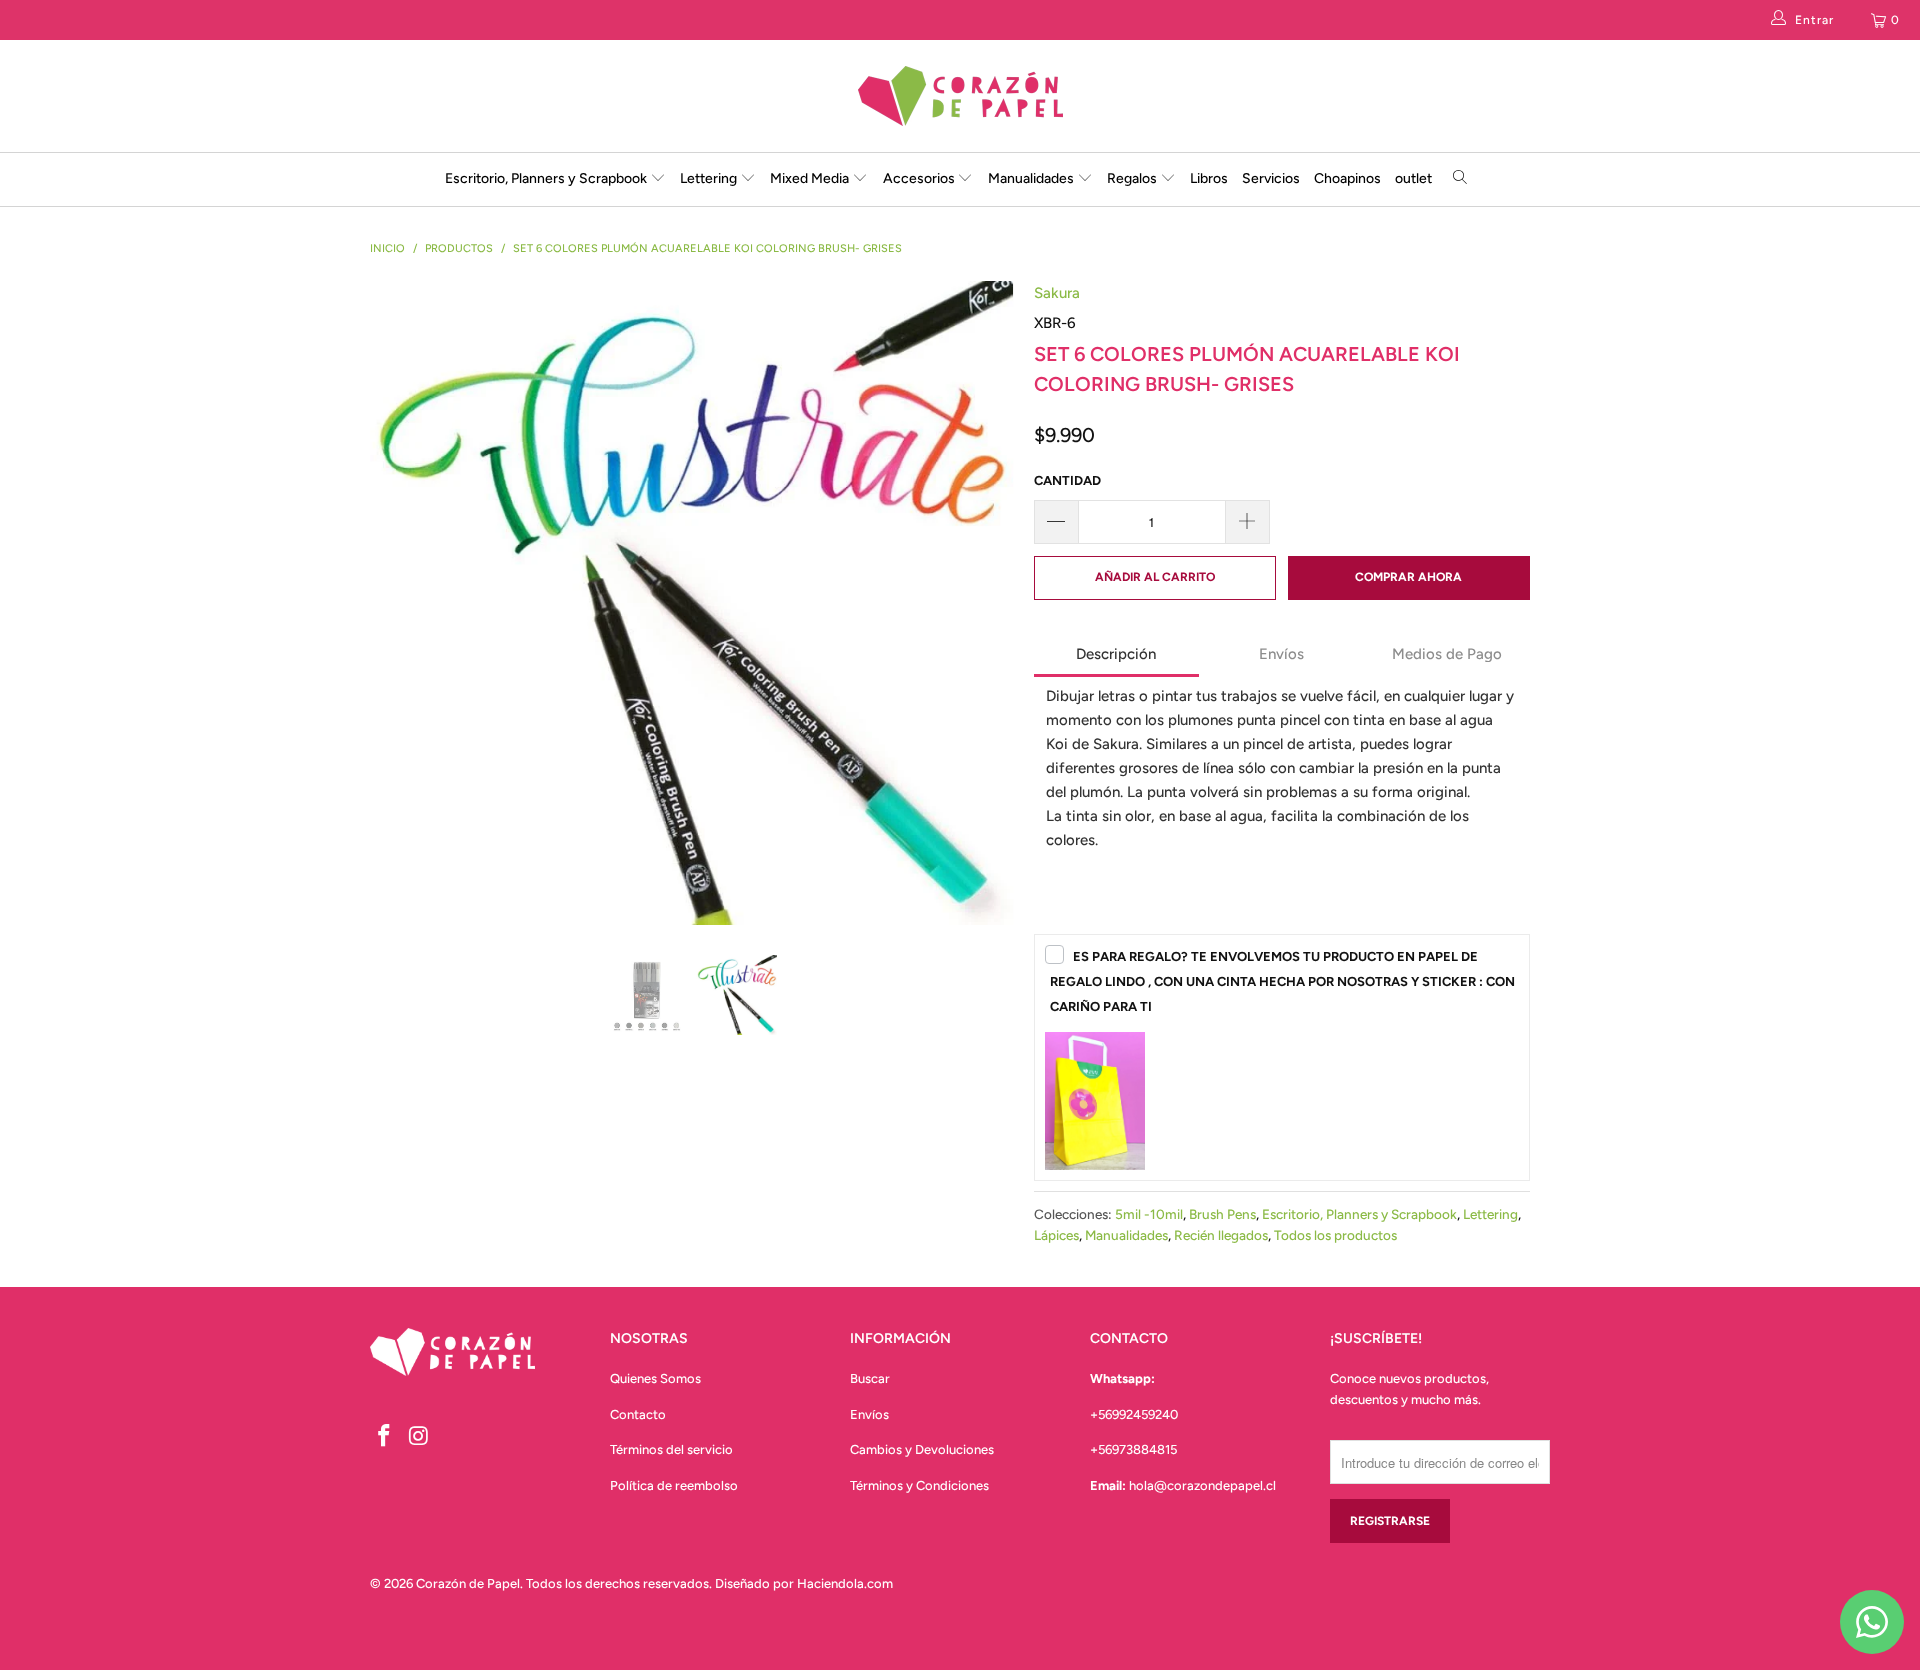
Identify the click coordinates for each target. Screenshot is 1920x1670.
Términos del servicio (671, 1449)
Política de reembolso (674, 1485)
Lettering (710, 178)
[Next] (979, 603)
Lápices (1056, 1235)
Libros (1209, 178)
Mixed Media (811, 178)
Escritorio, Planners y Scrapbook (546, 178)
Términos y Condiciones (919, 1485)
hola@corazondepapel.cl (1202, 1485)
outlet (1413, 178)
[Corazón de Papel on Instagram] (420, 1437)
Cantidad (1067, 480)
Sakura (1057, 293)
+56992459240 (1134, 1414)
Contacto (638, 1414)
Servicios (1271, 178)
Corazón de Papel (468, 1583)
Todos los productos (1335, 1235)
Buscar (870, 1378)
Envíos (869, 1414)
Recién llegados (1221, 1235)
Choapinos (1347, 178)
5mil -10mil (1149, 1214)
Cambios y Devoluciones (922, 1449)
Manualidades (1032, 178)
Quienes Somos (655, 1378)
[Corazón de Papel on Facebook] (385, 1437)
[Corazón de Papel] (960, 96)
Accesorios (920, 178)
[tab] (1116, 656)
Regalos (1133, 178)
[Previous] (404, 603)
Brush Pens (1222, 1214)
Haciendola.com (845, 1583)
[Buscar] (1460, 179)
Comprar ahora (1408, 577)
